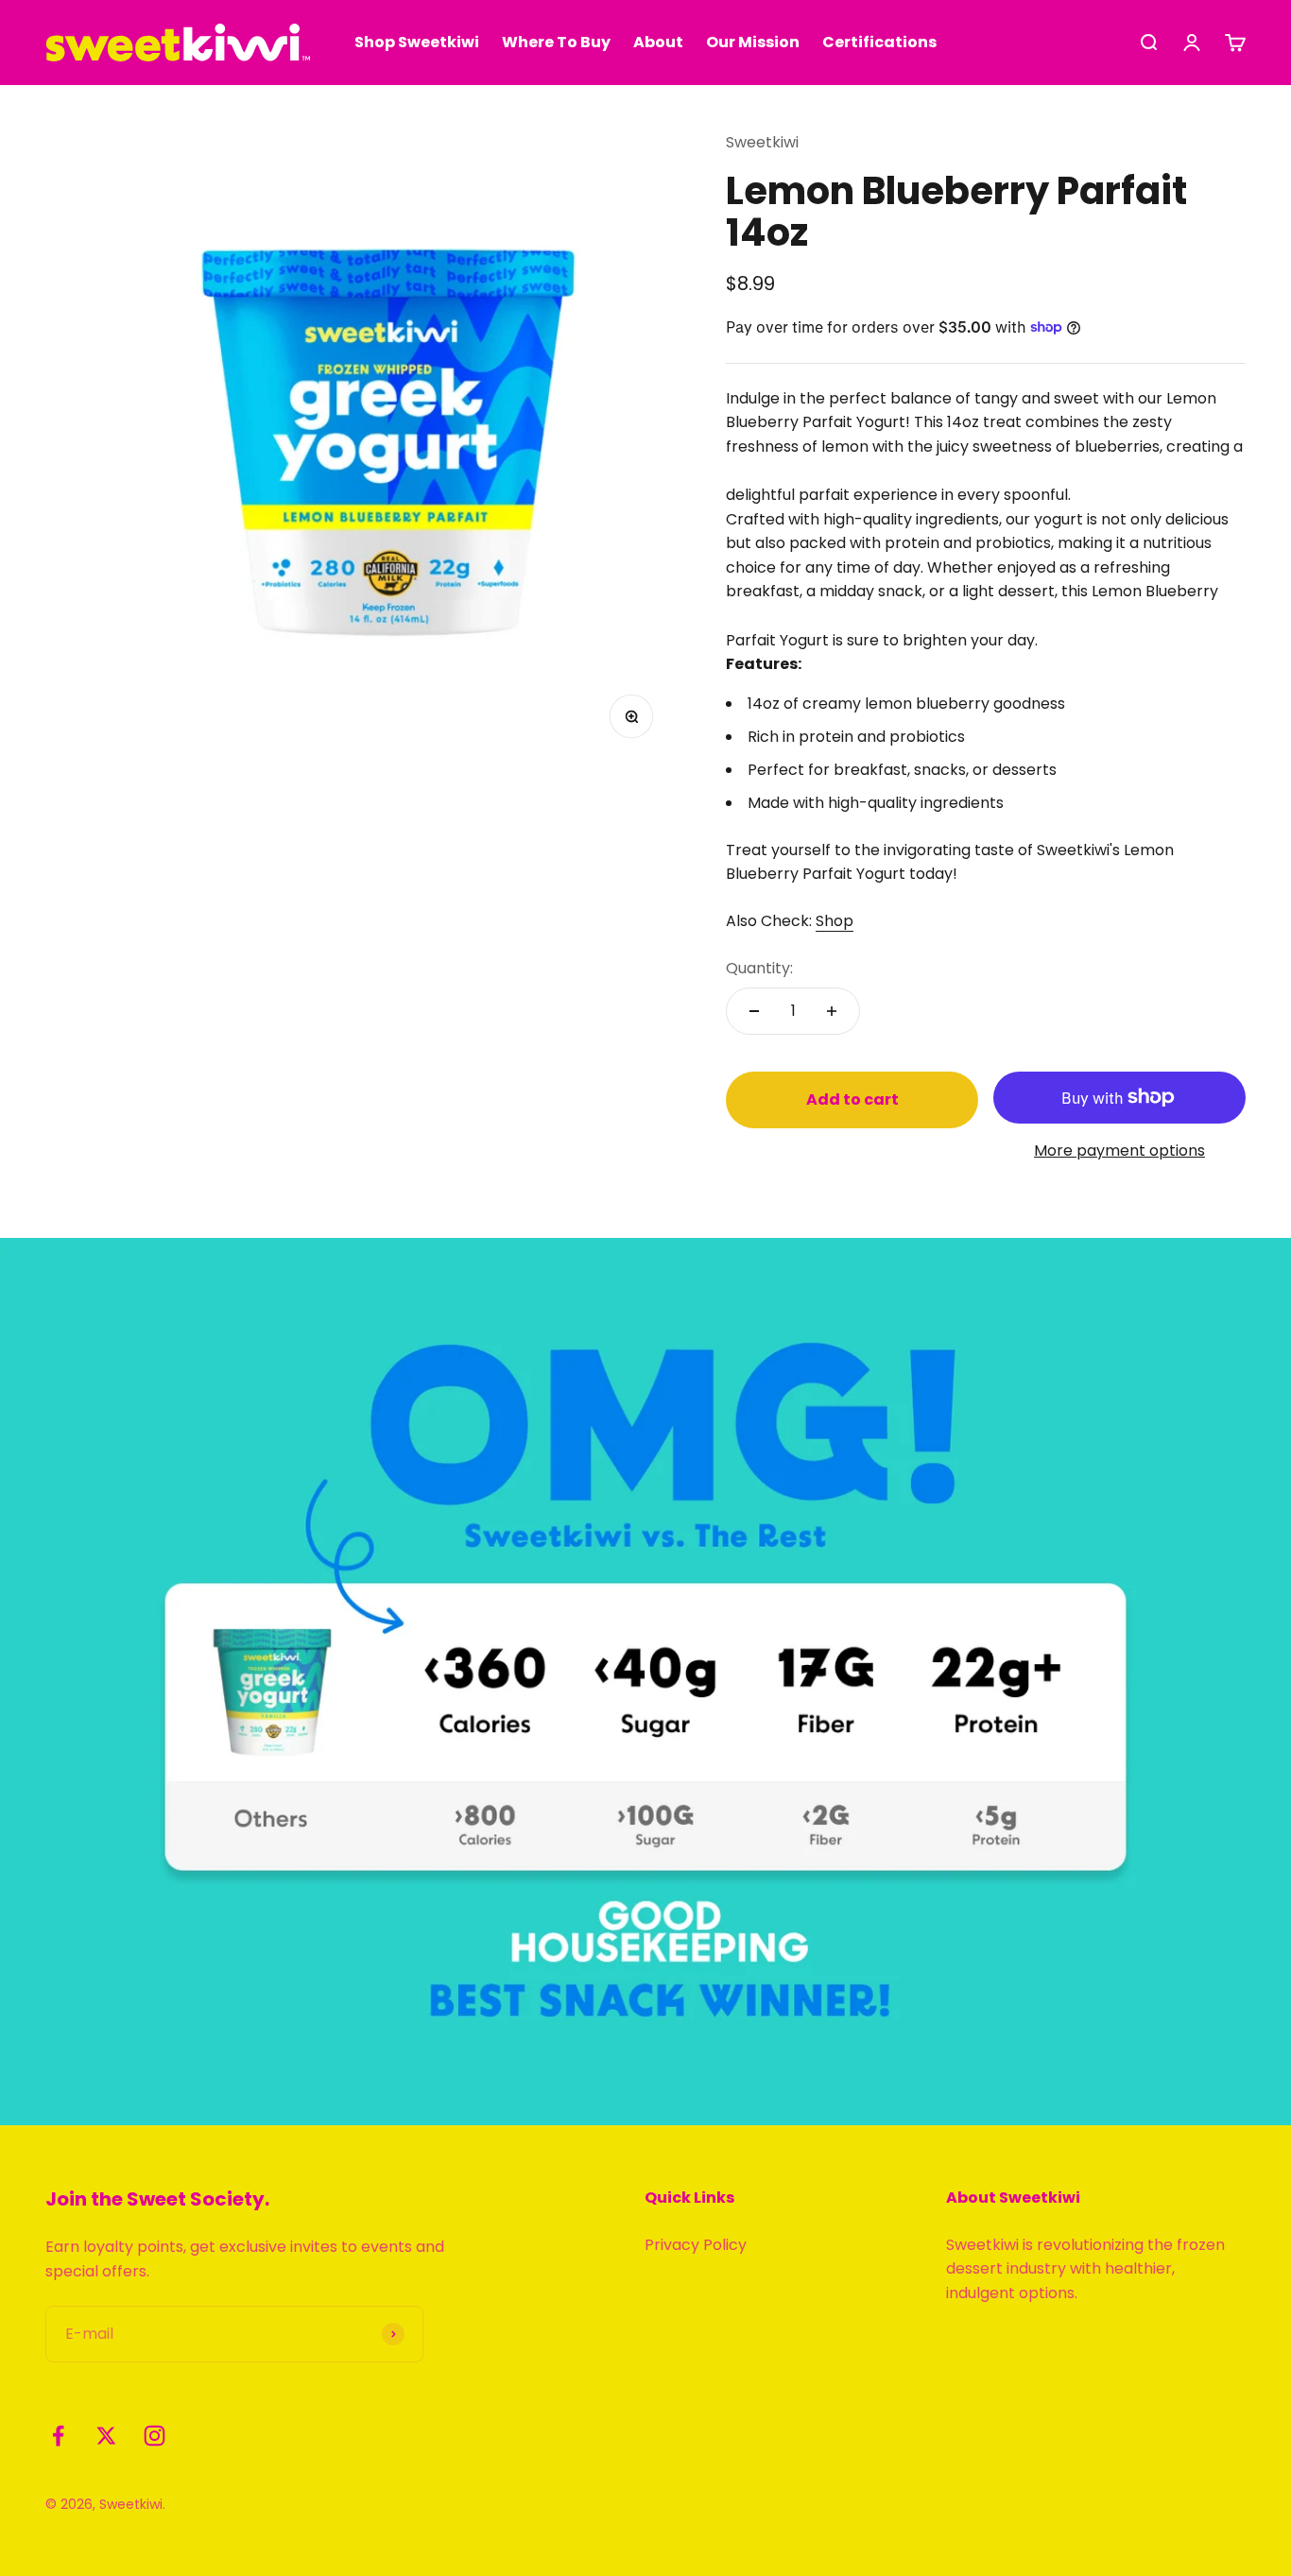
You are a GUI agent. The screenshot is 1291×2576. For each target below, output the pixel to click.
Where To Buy (556, 42)
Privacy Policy (696, 2245)
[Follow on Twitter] (106, 2436)
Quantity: (759, 968)
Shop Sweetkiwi (417, 42)
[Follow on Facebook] (58, 2436)
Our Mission (753, 42)
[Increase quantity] (832, 1011)
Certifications (879, 42)
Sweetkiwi (762, 142)
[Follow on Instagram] (155, 2436)
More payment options (1119, 1151)
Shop (835, 921)
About (658, 42)
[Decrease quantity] (754, 1011)
